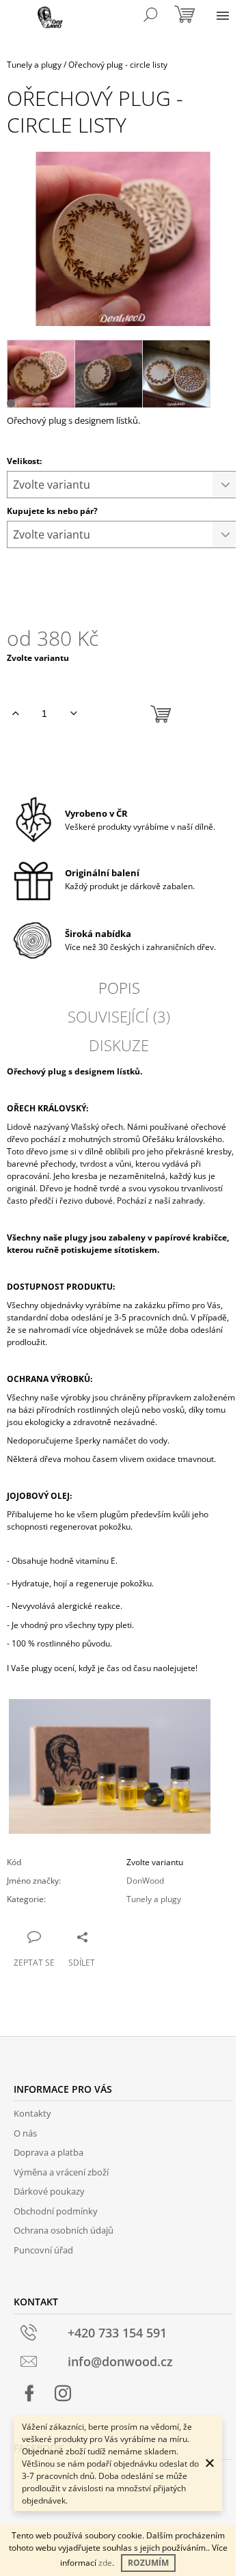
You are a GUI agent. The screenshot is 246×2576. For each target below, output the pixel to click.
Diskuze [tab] (119, 1045)
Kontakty (32, 2113)
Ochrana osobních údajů (64, 2230)
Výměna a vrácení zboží (61, 2172)
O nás (25, 2133)
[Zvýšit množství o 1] (15, 714)
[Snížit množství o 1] (73, 714)
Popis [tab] (119, 988)
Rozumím (148, 2563)
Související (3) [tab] (119, 1016)
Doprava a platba (49, 2152)
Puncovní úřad (43, 2250)
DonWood (145, 1881)
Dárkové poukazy (49, 2191)
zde (105, 2563)
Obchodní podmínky (56, 2211)
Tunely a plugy (154, 1899)
